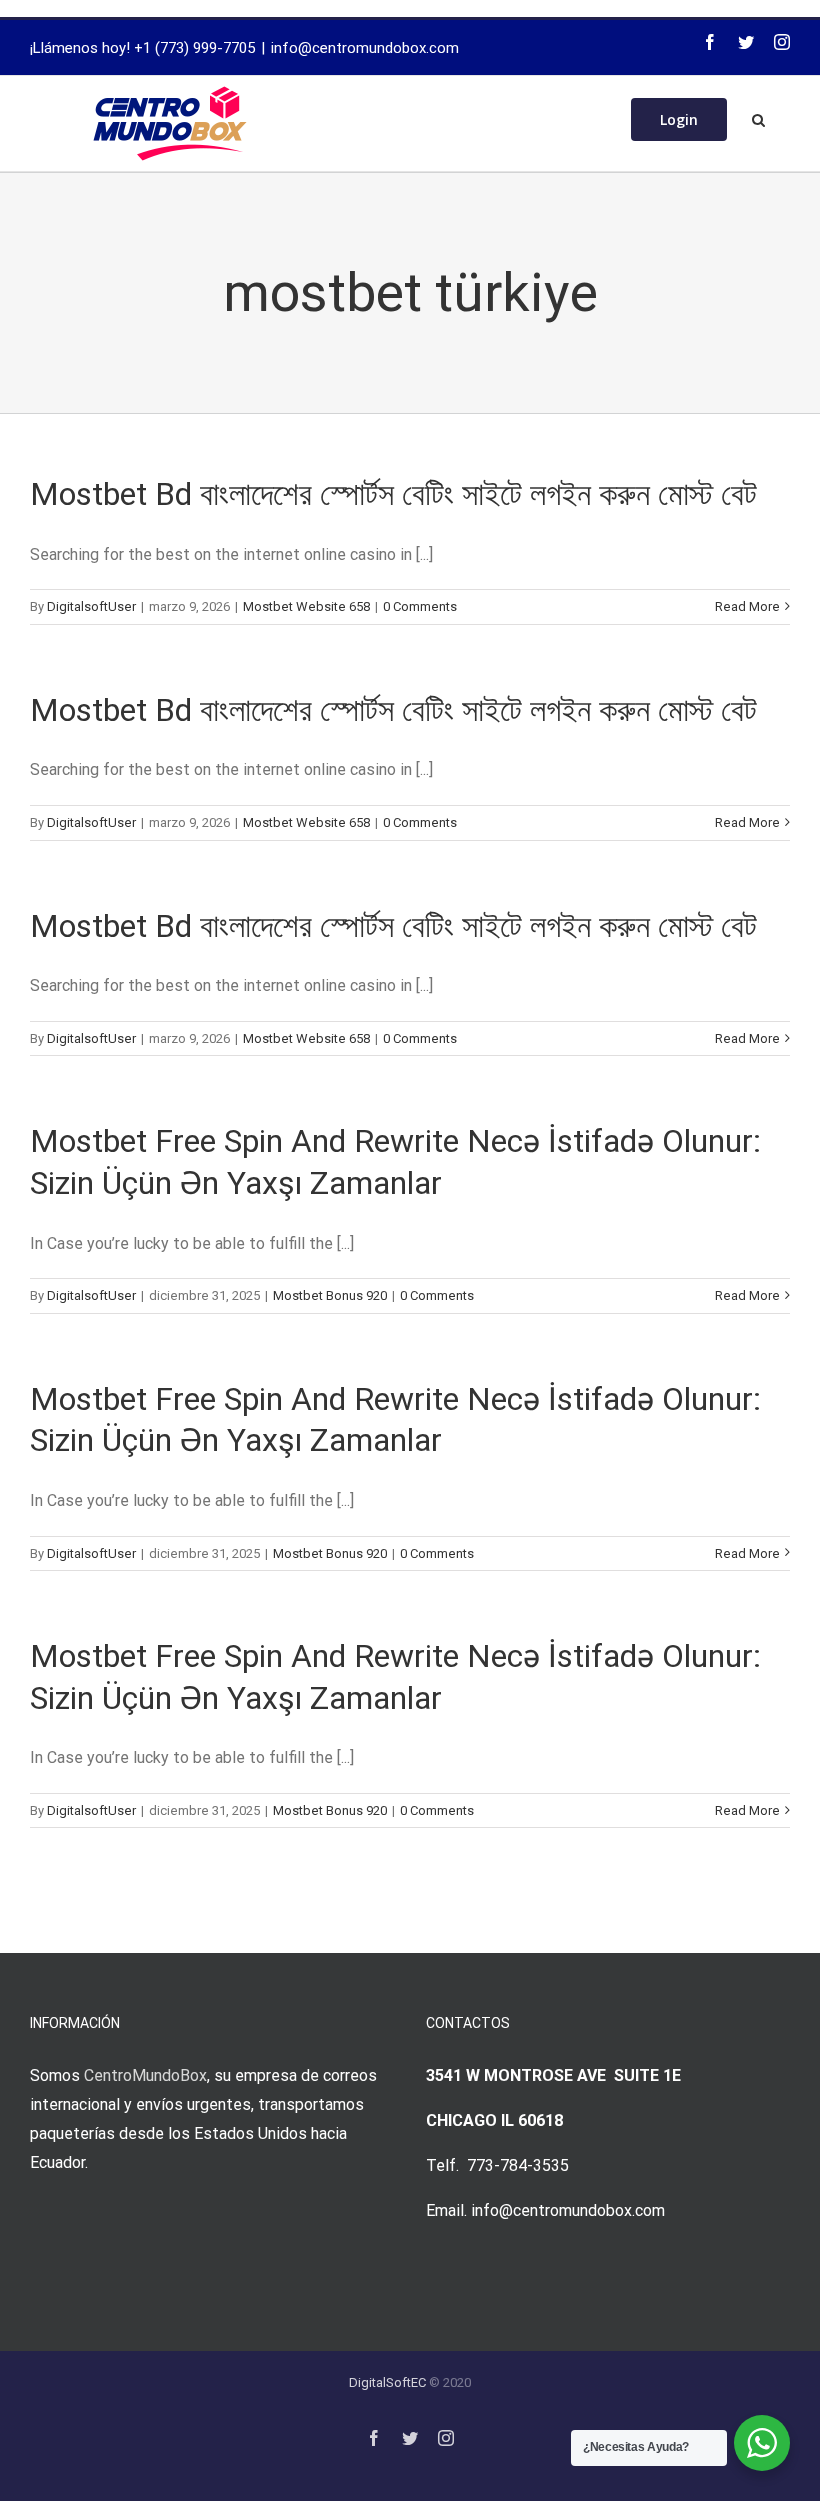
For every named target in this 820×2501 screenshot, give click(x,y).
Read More (747, 606)
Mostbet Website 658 (306, 606)
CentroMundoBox (145, 2075)
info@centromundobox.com (365, 48)
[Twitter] (746, 42)
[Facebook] (710, 42)
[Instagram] (782, 42)
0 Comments (420, 606)
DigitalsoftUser (91, 606)
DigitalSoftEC (387, 2382)
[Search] (758, 118)
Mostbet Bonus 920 (330, 1295)
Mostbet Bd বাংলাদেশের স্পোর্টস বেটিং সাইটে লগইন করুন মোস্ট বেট (393, 494)
